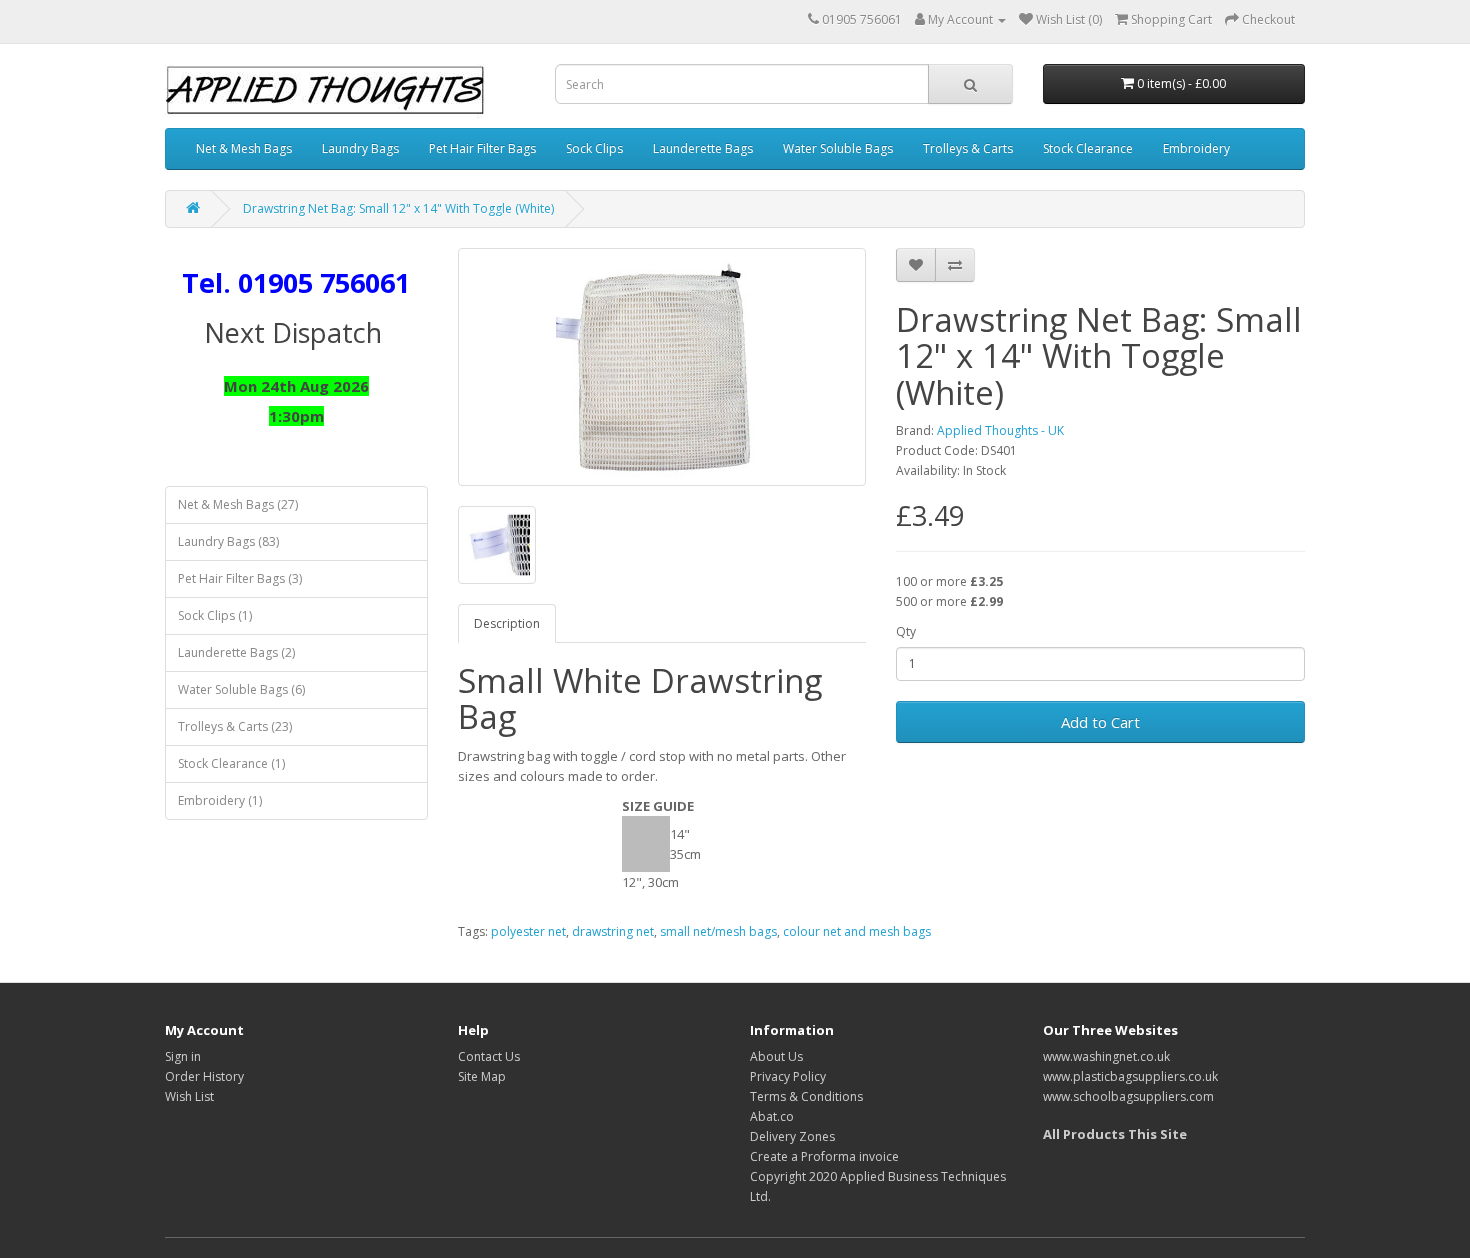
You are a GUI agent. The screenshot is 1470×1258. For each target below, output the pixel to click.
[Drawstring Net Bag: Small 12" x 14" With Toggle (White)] (662, 367)
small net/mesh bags (718, 931)
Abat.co (772, 1116)
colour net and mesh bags (857, 931)
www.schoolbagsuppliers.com (1128, 1096)
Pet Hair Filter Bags (482, 148)
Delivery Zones (792, 1136)
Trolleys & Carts (968, 148)
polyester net (528, 931)
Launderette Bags (703, 148)
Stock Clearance (1088, 148)
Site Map (482, 1076)
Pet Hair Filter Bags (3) (240, 578)
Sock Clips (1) (215, 615)
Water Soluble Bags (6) (241, 689)
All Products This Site (1115, 1134)
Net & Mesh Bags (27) (238, 504)
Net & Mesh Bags (244, 148)
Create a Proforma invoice (824, 1156)
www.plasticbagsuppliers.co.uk (1130, 1076)
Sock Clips (594, 148)
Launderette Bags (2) (236, 652)
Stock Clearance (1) (231, 763)
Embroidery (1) (220, 800)
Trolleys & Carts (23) (235, 726)
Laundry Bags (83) (228, 541)
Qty (906, 631)
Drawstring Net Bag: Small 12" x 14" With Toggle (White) (398, 208)
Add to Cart (1100, 722)
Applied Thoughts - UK (1000, 430)
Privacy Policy (788, 1076)
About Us (776, 1056)
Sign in (183, 1056)
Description (507, 623)
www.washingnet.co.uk (1106, 1056)
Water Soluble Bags (838, 148)
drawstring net (613, 931)
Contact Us (489, 1056)
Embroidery (1196, 148)
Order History (204, 1076)
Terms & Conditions (806, 1096)
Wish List (189, 1096)
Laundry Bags (360, 148)
